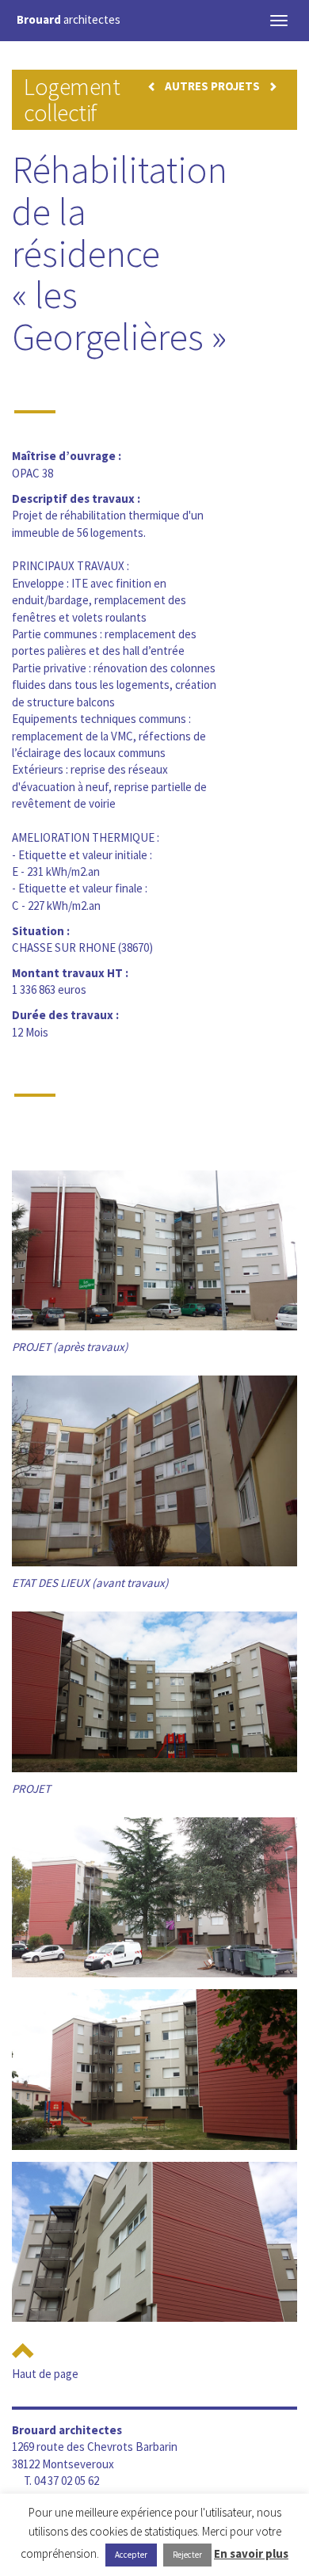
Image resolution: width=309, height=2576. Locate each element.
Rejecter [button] (187, 2555)
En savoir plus (251, 2553)
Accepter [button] (131, 2555)
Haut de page (45, 2374)
